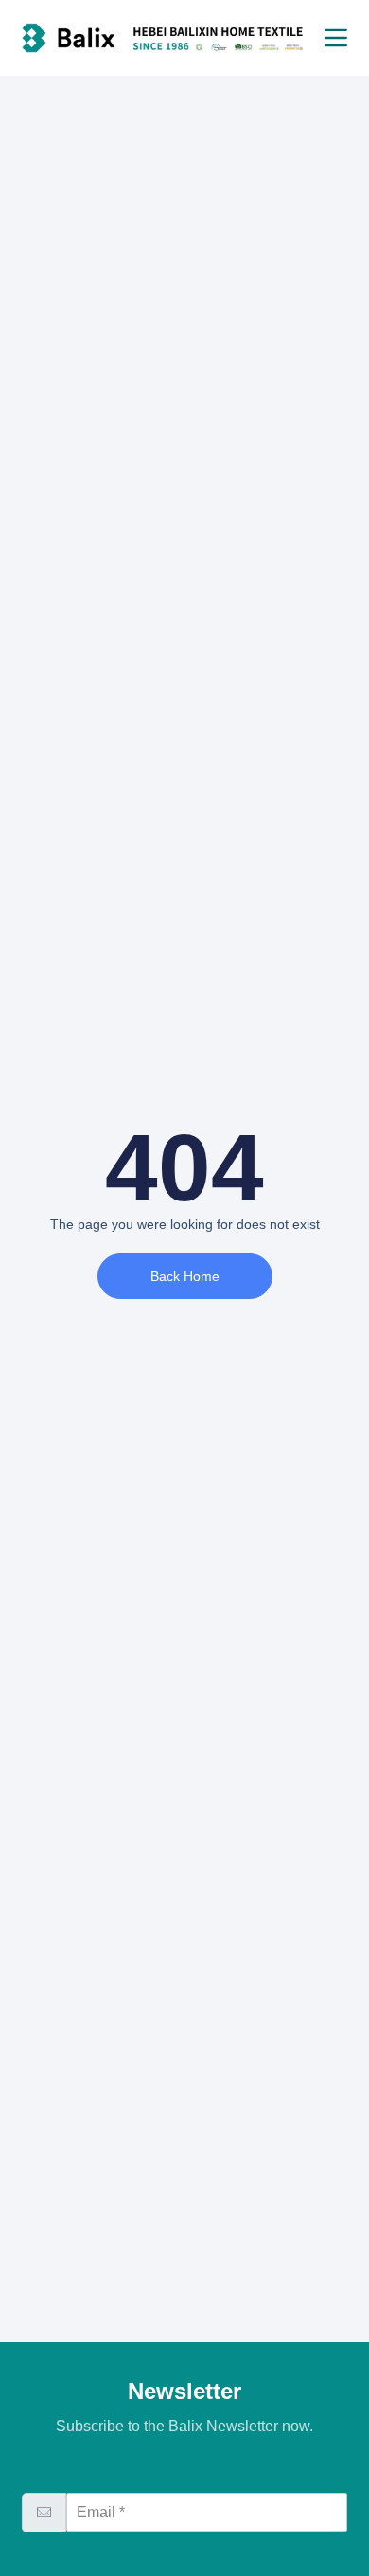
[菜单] (336, 38)
